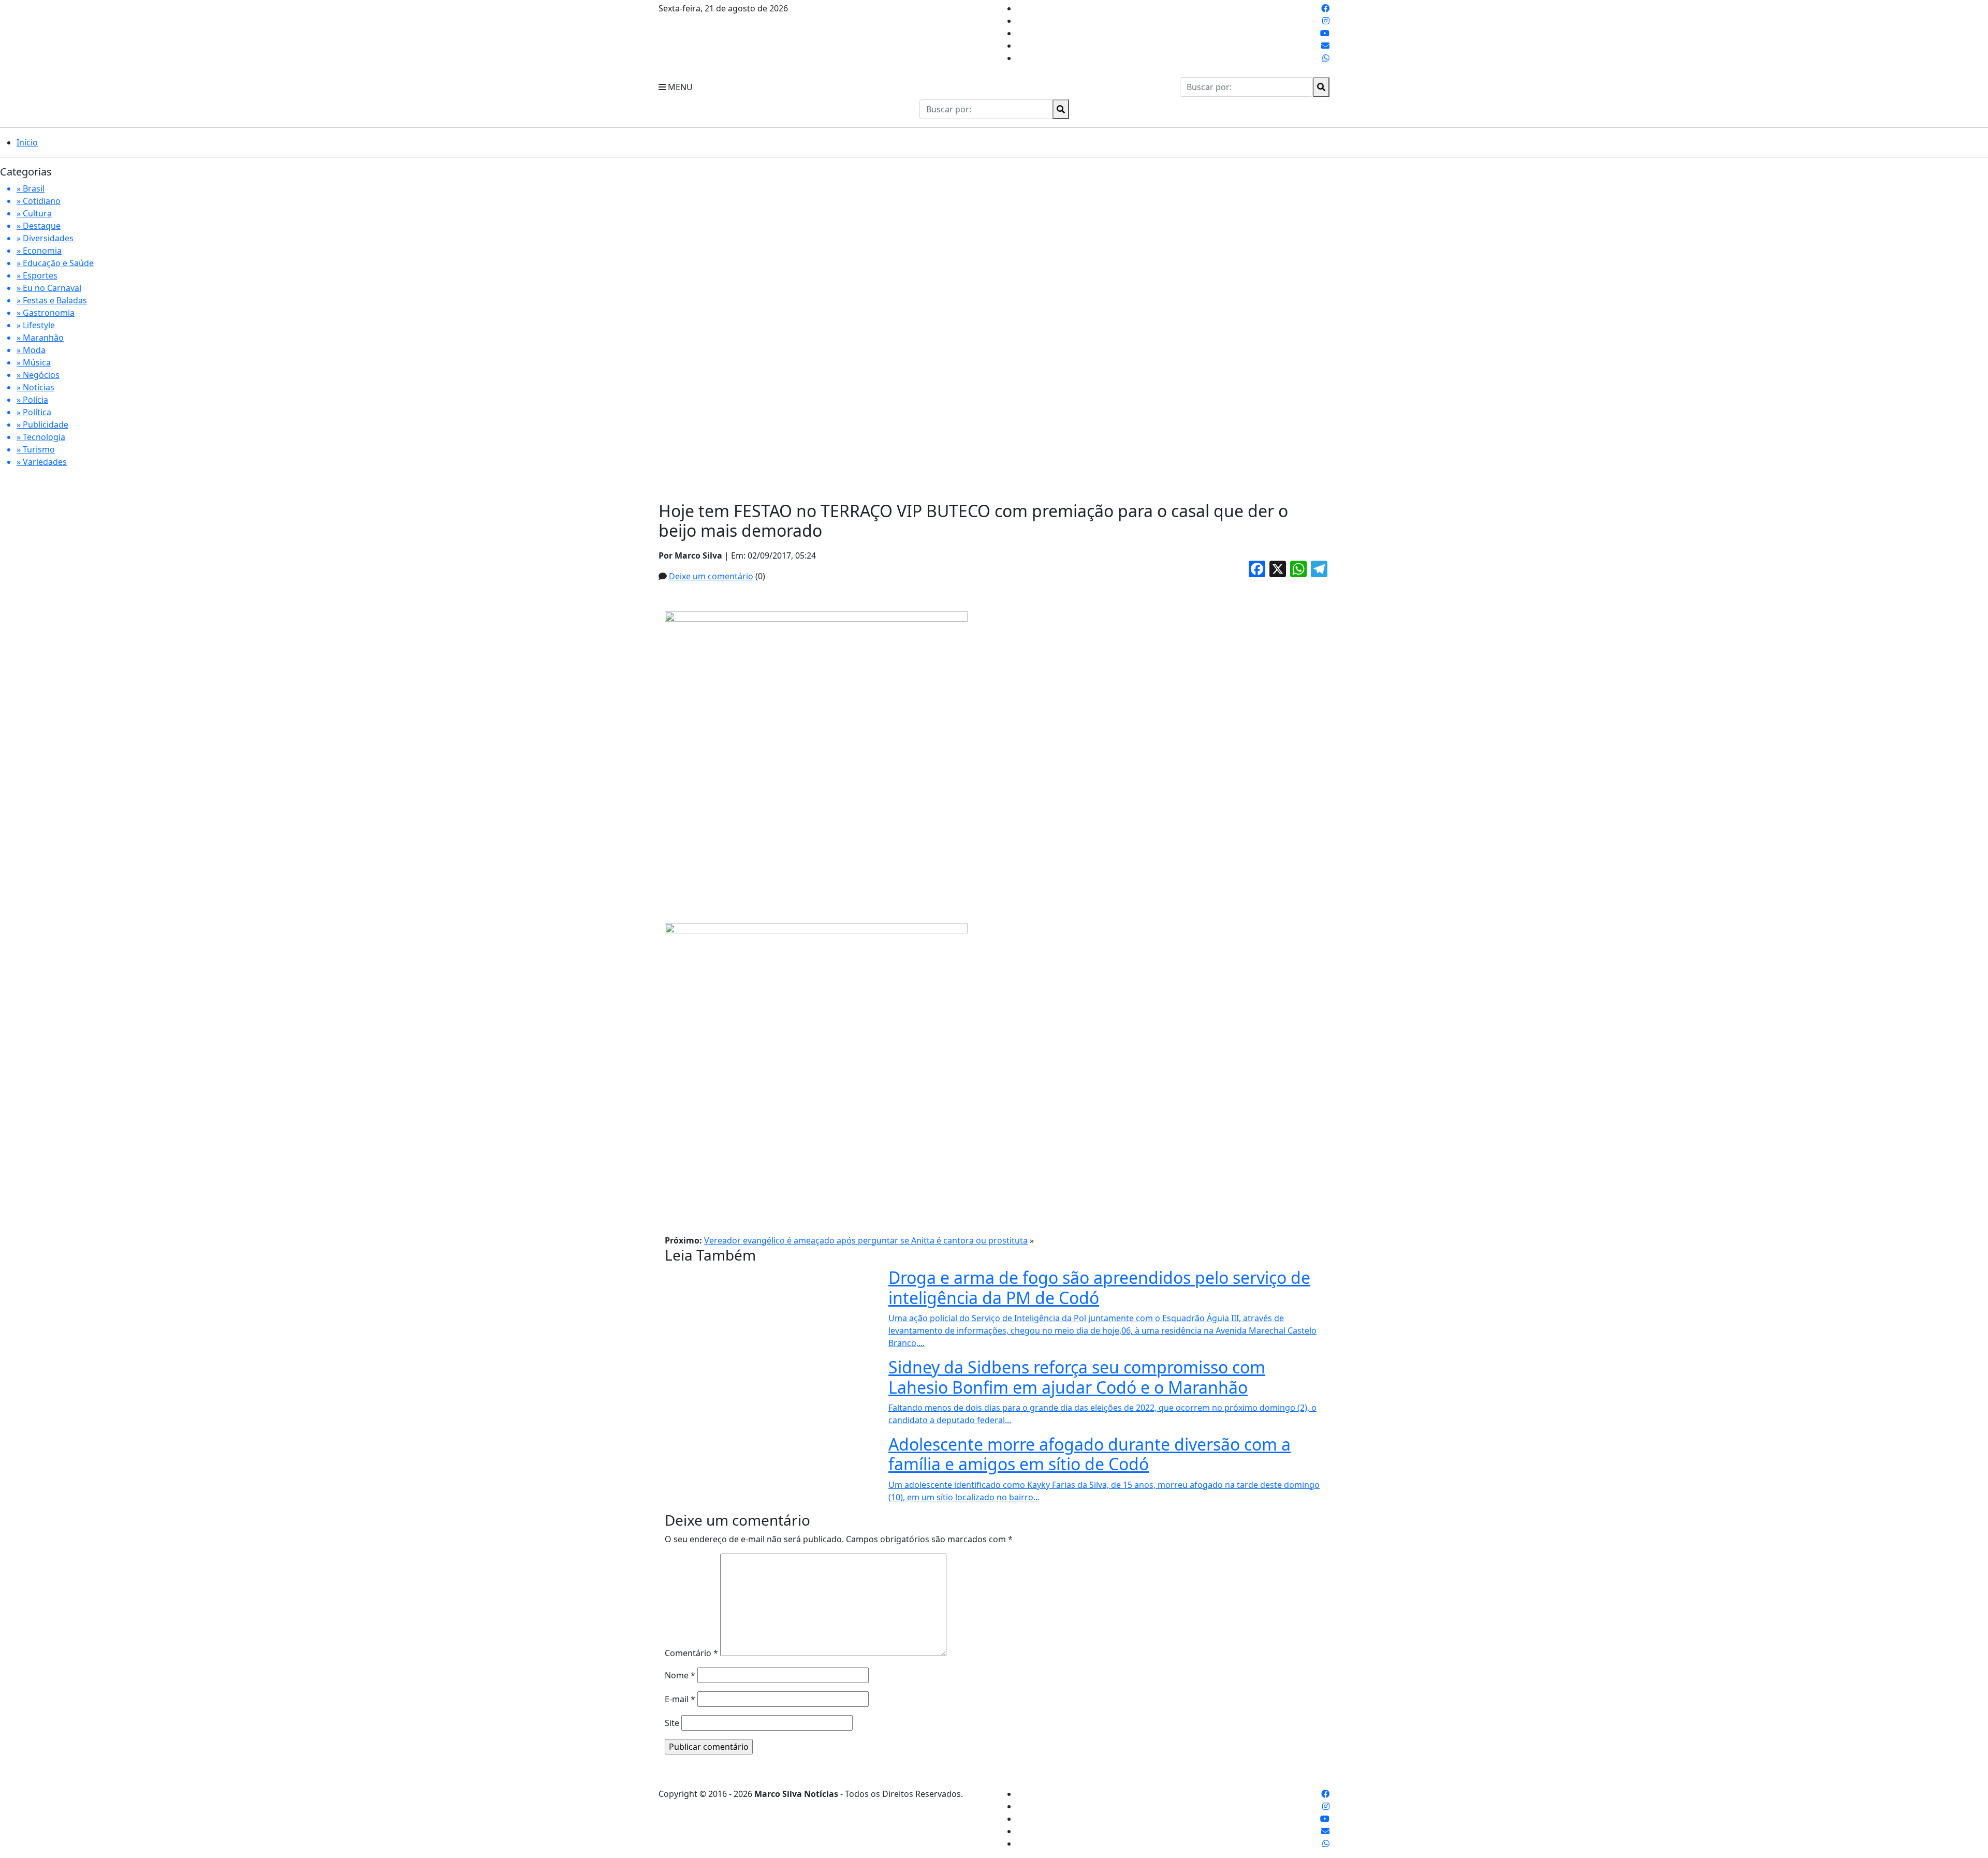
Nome (680, 1675)
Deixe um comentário (711, 576)
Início (27, 142)
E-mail (680, 1699)
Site (672, 1723)
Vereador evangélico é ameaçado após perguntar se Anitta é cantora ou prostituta (866, 1240)
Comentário (691, 1653)
